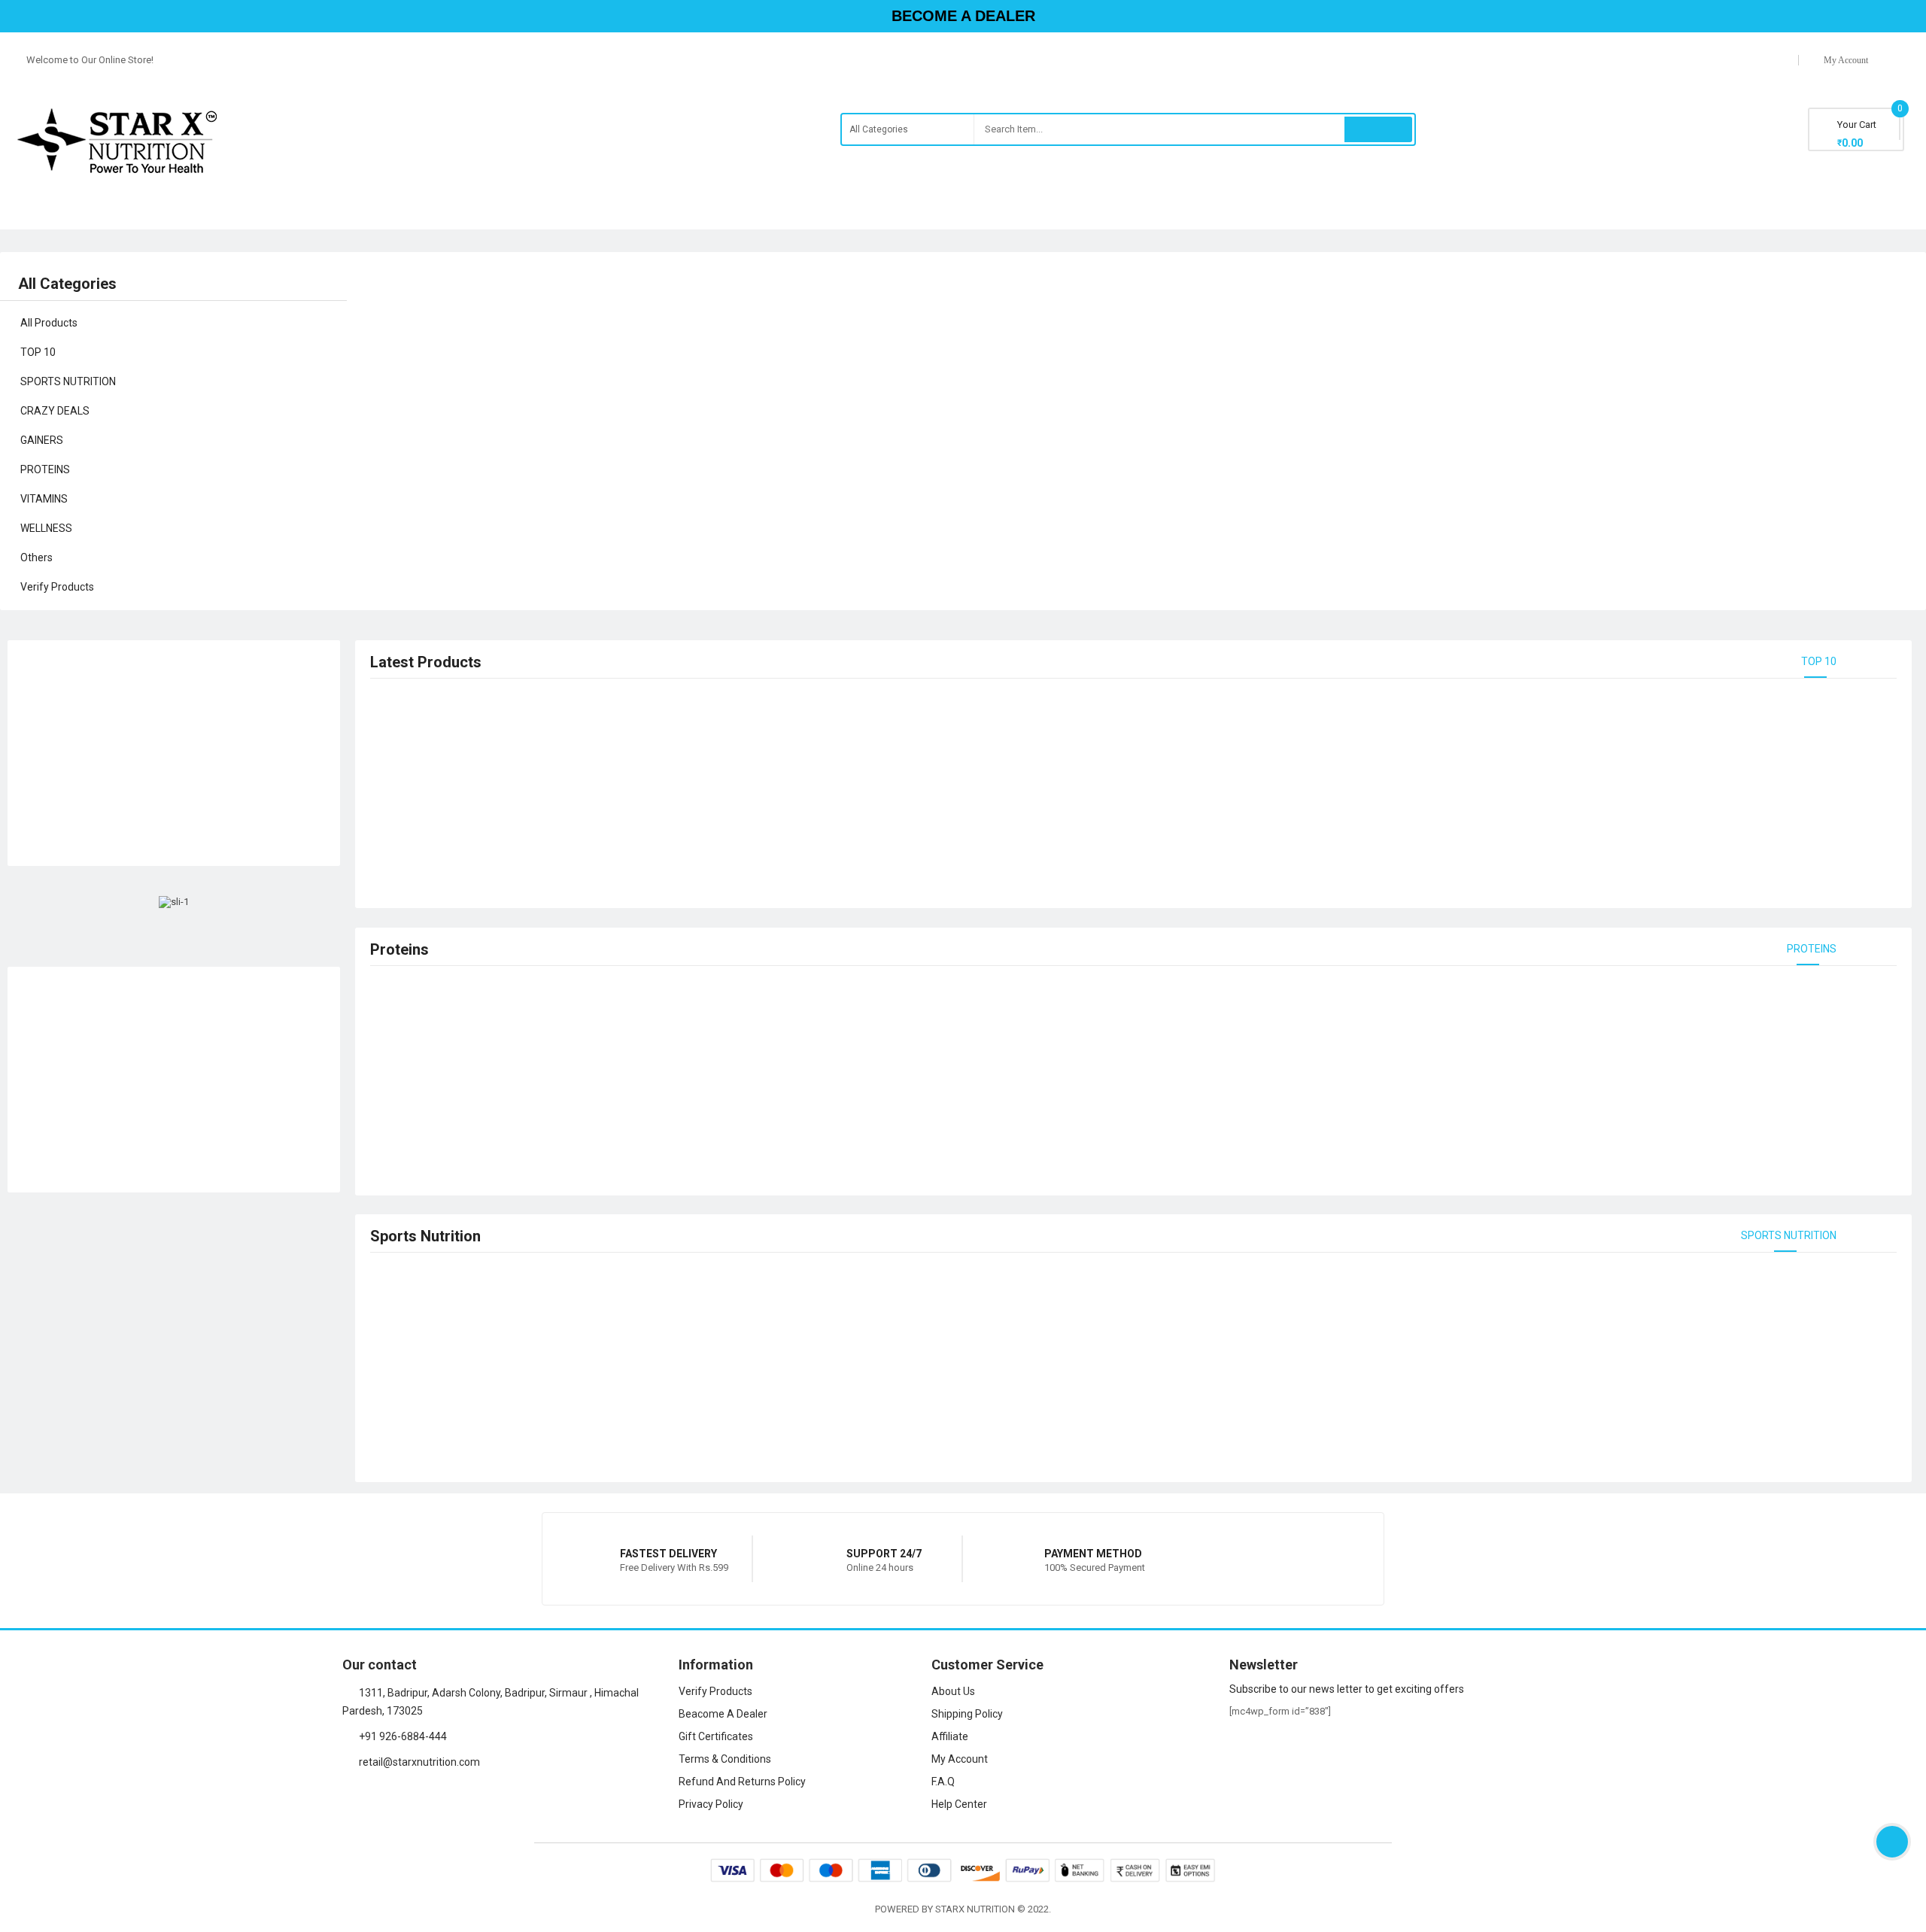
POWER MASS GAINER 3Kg (1718, 355)
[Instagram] (373, 1797)
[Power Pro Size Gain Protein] (1613, 495)
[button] (362, 425)
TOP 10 (1819, 661)
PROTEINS (1812, 949)
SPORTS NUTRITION (1789, 1235)
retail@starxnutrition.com (419, 1762)
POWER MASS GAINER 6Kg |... (1724, 433)
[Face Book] (348, 1797)
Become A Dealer (963, 16)
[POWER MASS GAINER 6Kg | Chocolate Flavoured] (1613, 418)
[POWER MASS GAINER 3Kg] (1613, 340)
